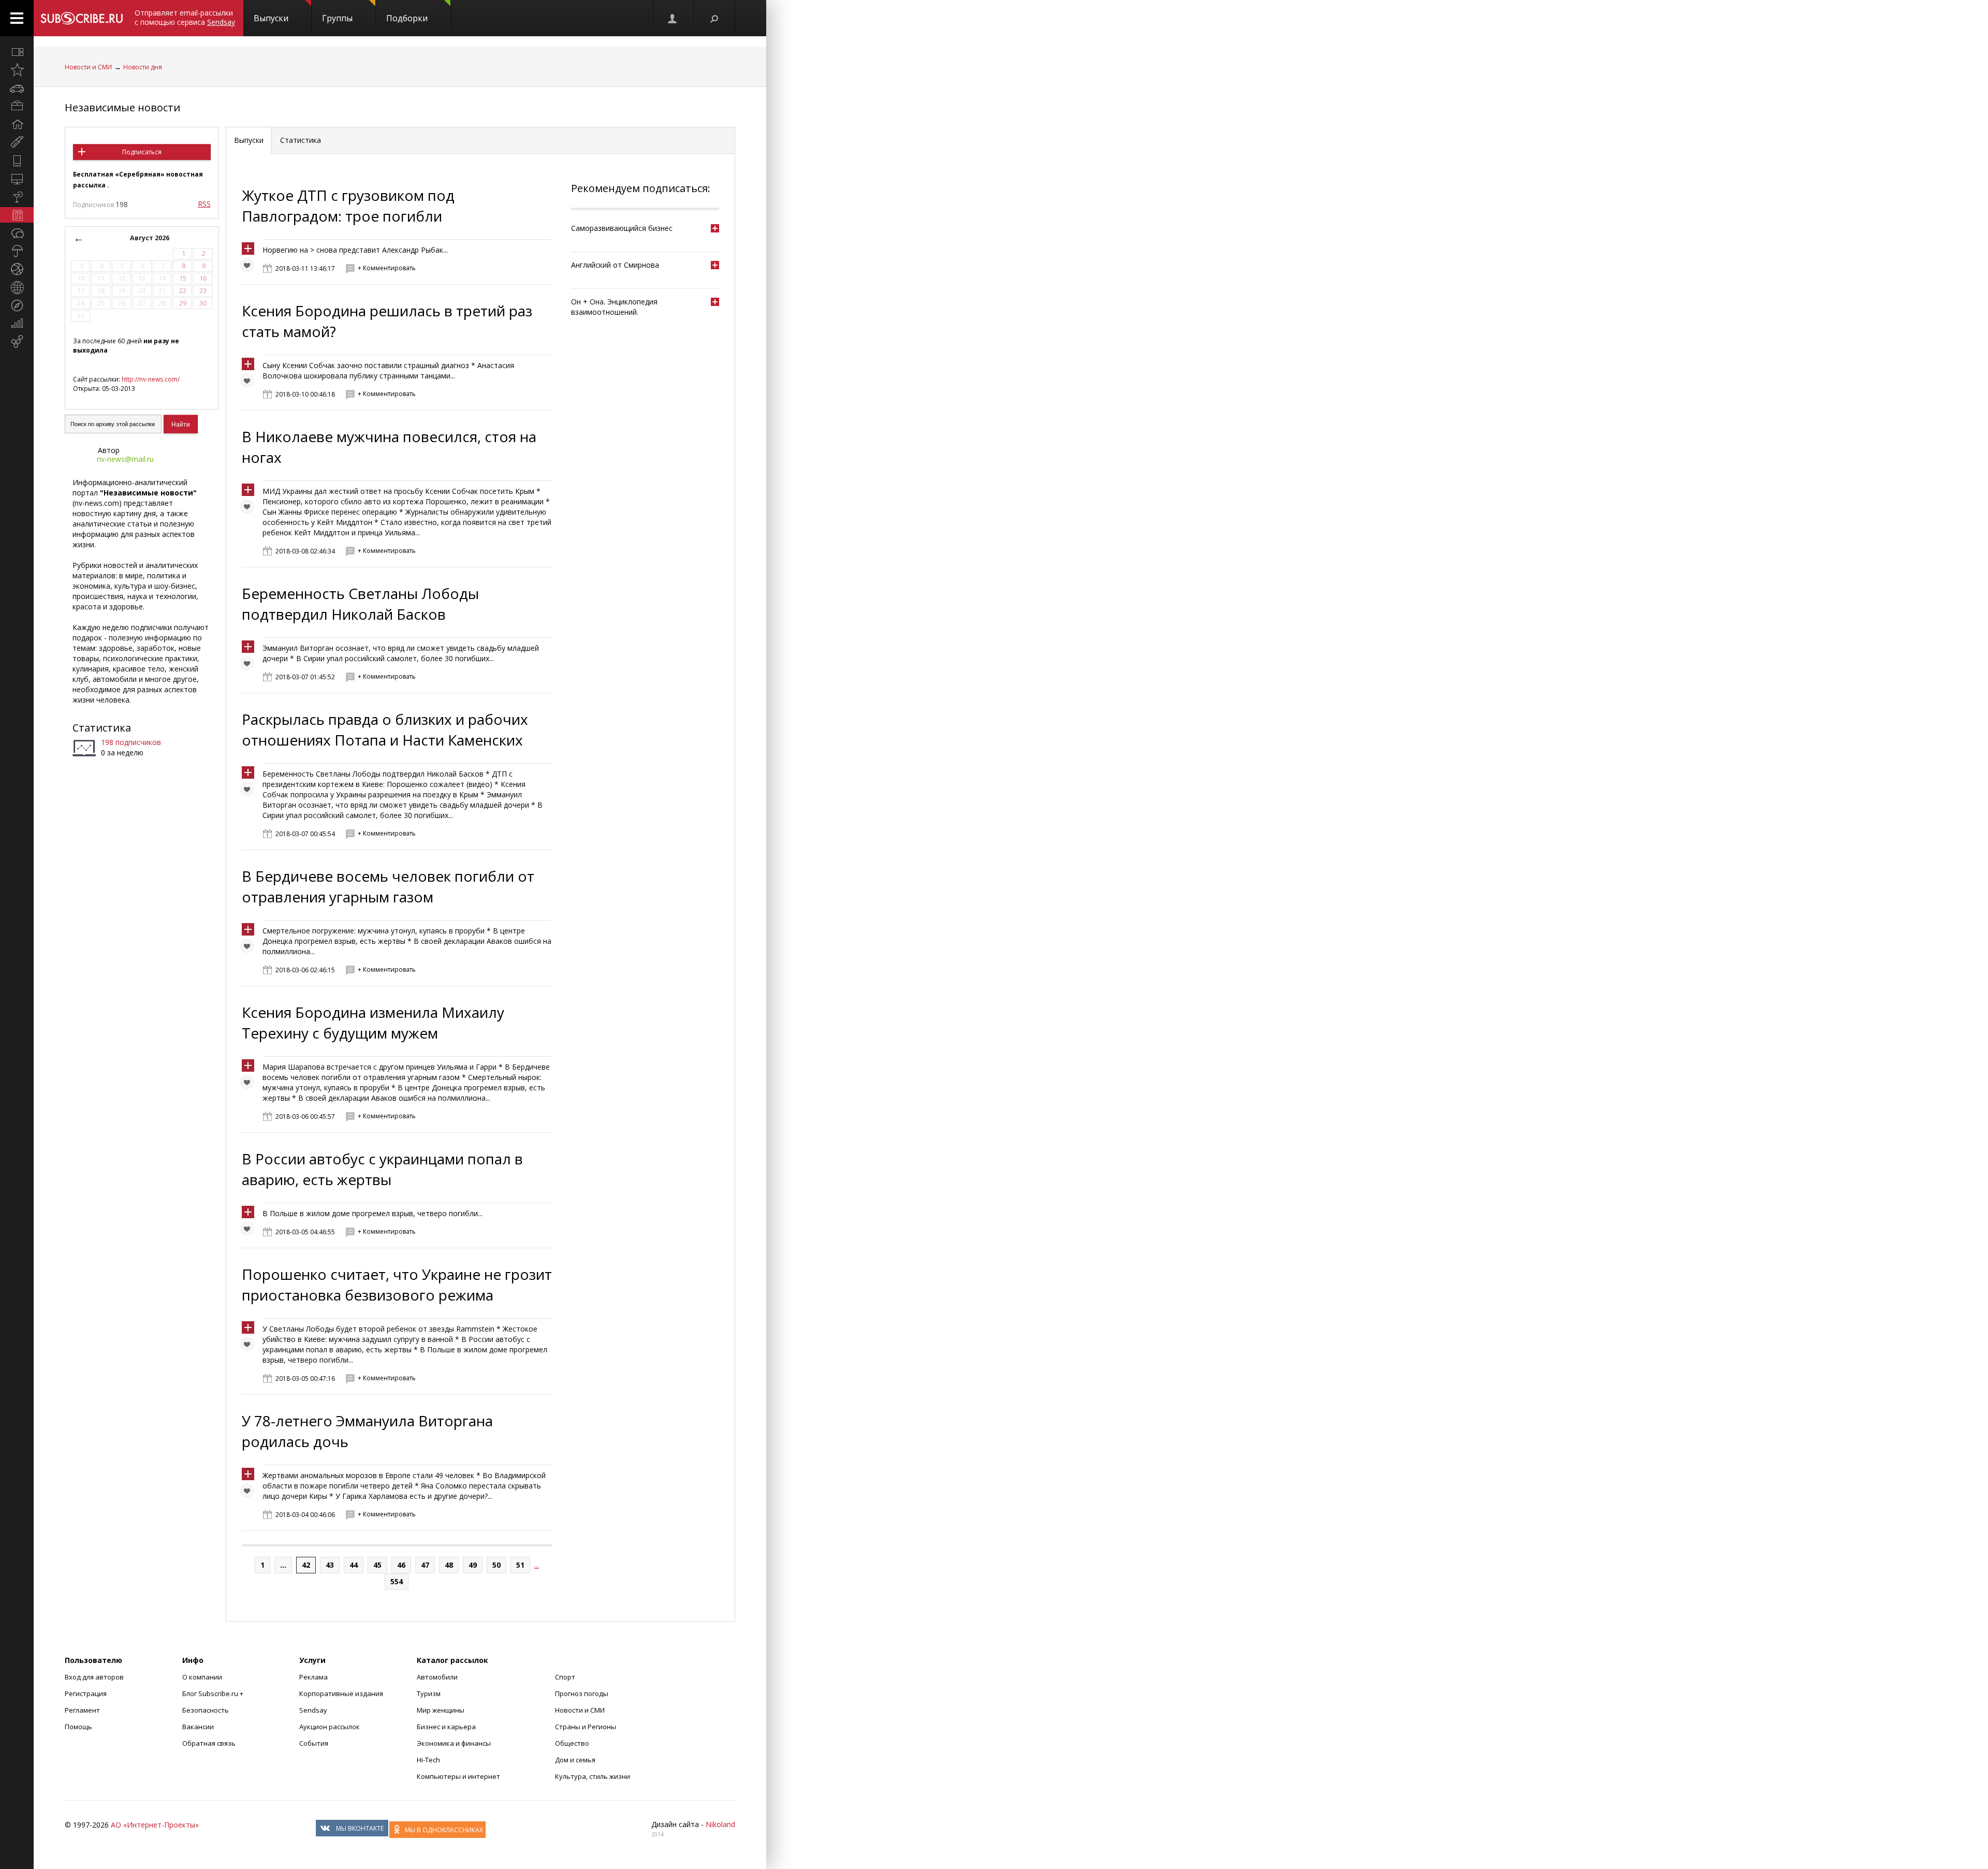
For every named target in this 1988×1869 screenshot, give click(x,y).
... (283, 1565)
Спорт (565, 1677)
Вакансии (198, 1727)
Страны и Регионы (586, 1727)
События (314, 1743)
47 (425, 1565)
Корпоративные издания (341, 1693)
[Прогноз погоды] (17, 251)
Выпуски (271, 18)
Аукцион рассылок (330, 1727)
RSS (204, 204)
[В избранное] (250, 268)
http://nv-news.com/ (151, 379)
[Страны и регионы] (17, 287)
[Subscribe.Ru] (82, 18)
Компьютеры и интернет (458, 1776)
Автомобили (437, 1677)
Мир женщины (441, 1710)
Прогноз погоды (582, 1693)
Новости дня (143, 67)
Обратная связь (209, 1743)
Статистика (102, 728)
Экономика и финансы (454, 1743)
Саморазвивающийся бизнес (622, 228)
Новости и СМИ (88, 67)
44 (354, 1565)
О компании (202, 1677)
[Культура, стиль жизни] (17, 197)
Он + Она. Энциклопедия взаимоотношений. (614, 307)
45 (377, 1565)
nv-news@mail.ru (125, 459)
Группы (337, 18)
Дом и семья (575, 1760)
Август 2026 (150, 238)
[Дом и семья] (17, 124)
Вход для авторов (94, 1677)
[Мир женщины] (17, 142)
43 (330, 1565)
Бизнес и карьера (446, 1727)
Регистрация (86, 1693)
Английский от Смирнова (615, 265)
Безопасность (206, 1710)
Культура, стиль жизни (593, 1776)
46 (401, 1565)
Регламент (82, 1710)
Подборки (407, 18)
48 (449, 1565)
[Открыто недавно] (17, 70)
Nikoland (720, 1824)
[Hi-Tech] (17, 160)
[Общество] (17, 233)
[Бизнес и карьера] (17, 106)
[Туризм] (17, 305)
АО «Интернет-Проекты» (155, 1825)
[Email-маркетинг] (17, 342)
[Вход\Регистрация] (673, 18)
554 (397, 1581)
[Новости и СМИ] (17, 215)
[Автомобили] (17, 88)
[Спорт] (17, 269)
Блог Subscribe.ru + (214, 1693)
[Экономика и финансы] (17, 324)
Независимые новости (122, 107)
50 (496, 1565)
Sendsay (313, 1710)
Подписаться (142, 152)
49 (473, 1565)
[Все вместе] (17, 52)
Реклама (313, 1677)
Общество (572, 1743)
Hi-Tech (428, 1760)
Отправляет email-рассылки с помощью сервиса (185, 17)
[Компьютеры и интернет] (17, 179)
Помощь (78, 1727)
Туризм (429, 1693)
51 (520, 1565)
